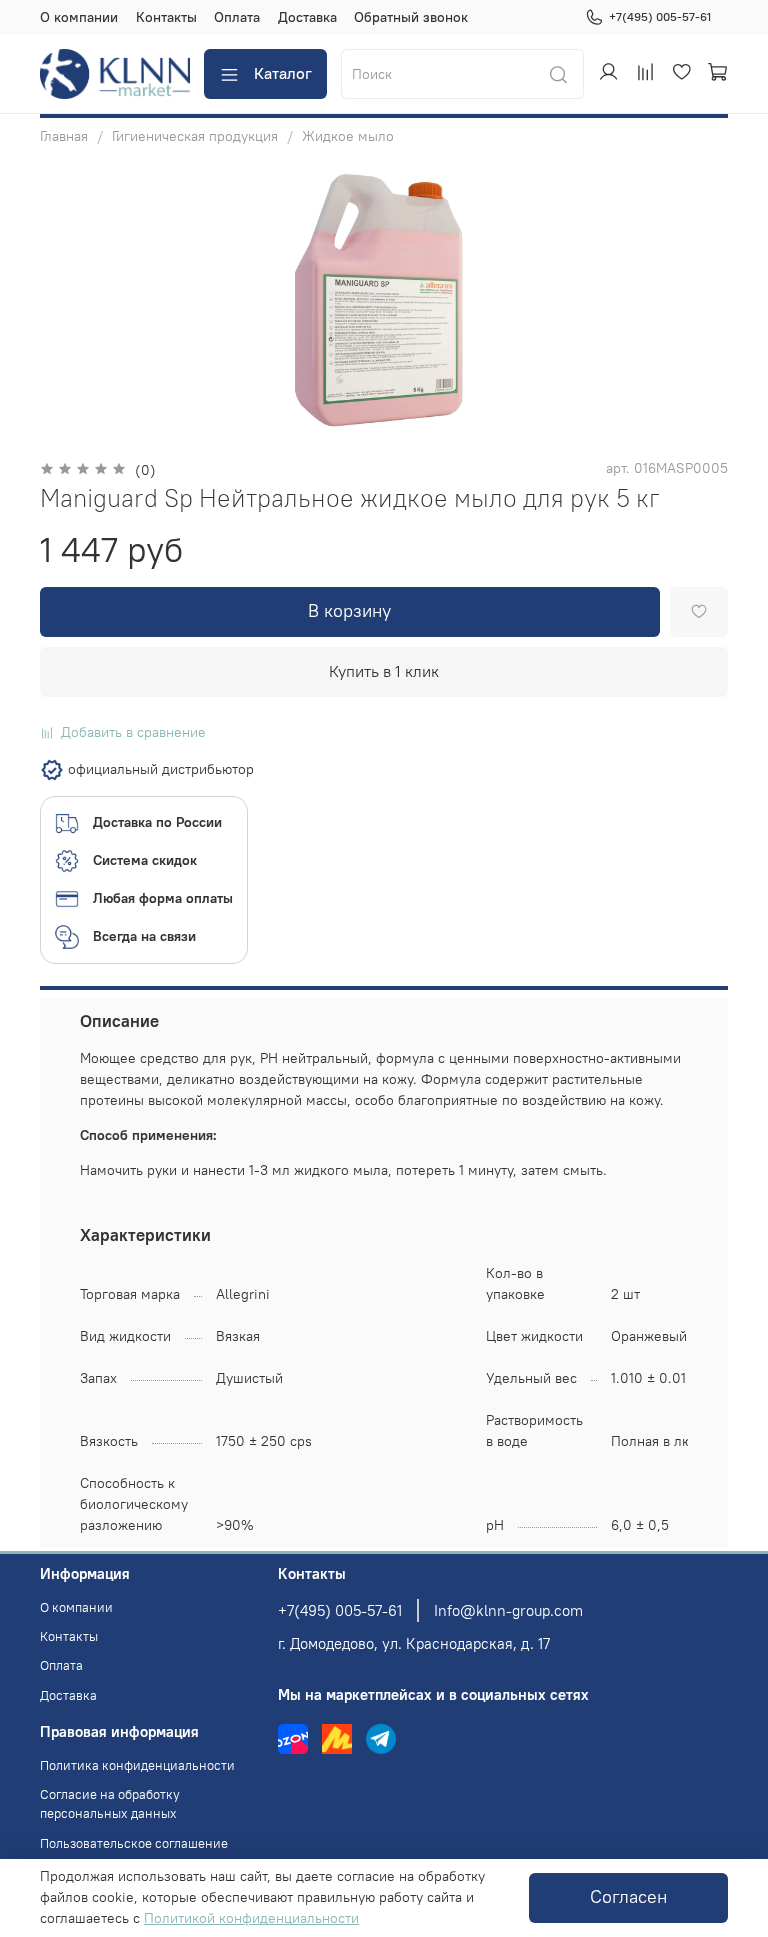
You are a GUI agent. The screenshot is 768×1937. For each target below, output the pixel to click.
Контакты (166, 17)
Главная (64, 136)
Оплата (237, 17)
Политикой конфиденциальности (251, 1918)
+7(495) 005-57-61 (660, 16)
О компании (79, 17)
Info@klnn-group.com (508, 1610)
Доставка (307, 17)
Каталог (283, 73)
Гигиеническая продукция (195, 136)
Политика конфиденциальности (137, 1765)
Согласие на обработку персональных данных (110, 1804)
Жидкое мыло (348, 136)
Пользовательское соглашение (134, 1843)
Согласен (628, 1897)
